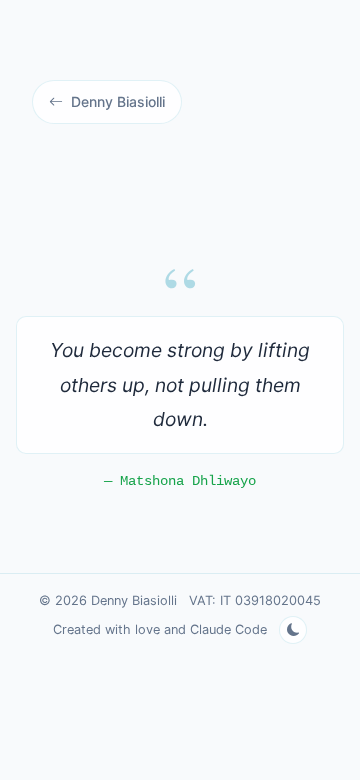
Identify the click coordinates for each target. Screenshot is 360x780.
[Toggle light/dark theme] (293, 630)
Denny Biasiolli (118, 101)
